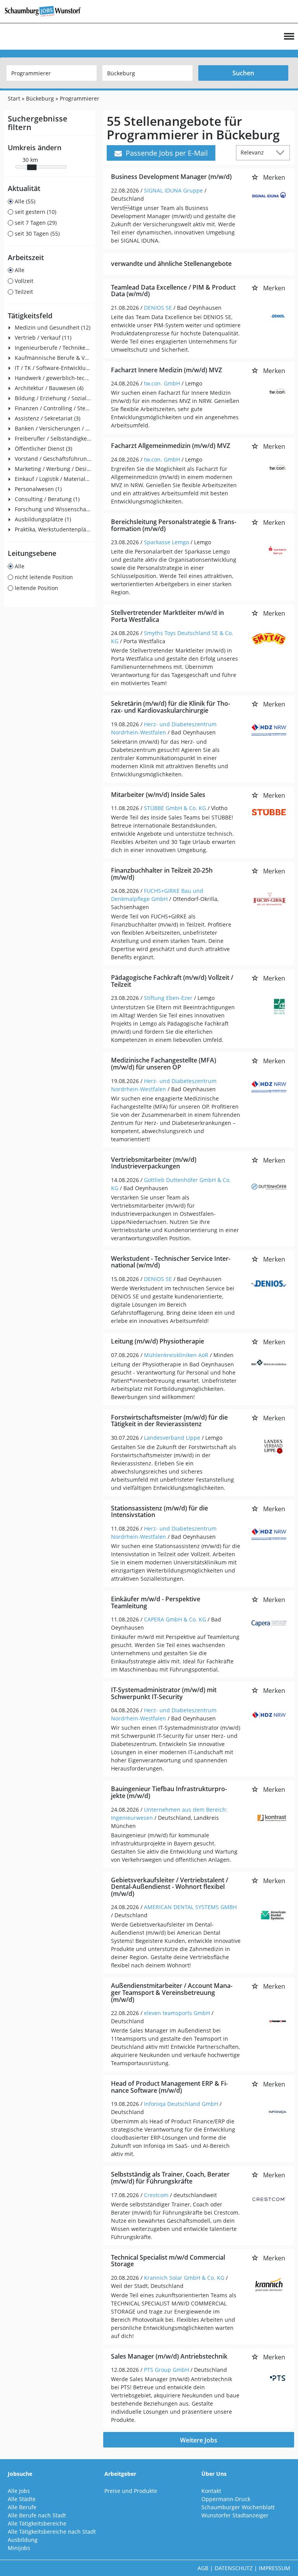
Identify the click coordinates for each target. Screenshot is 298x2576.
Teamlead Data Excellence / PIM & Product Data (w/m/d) (173, 291)
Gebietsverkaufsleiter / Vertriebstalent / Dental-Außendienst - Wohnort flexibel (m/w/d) (170, 1887)
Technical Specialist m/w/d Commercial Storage (168, 2261)
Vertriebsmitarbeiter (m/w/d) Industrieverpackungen (154, 1163)
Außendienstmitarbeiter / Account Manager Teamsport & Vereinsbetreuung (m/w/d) (172, 1992)
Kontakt (211, 2491)
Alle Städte (22, 2499)
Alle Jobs (19, 2491)
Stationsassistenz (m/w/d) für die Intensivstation (159, 1512)
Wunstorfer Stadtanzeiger (235, 2515)
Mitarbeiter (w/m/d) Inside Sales (158, 795)
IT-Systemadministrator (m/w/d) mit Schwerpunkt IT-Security (164, 1693)
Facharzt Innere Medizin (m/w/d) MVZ (166, 370)
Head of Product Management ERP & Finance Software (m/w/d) (169, 2087)
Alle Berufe (22, 2507)
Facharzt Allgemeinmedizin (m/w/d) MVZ (171, 446)
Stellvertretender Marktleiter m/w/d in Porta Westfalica (167, 616)
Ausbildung (23, 2540)
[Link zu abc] (46, 11)
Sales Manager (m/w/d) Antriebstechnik (169, 2356)
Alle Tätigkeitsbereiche (37, 2523)
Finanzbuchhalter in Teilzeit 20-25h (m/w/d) (162, 874)
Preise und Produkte (131, 2491)
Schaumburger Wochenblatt (238, 2507)
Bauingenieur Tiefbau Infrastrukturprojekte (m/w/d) (169, 1792)
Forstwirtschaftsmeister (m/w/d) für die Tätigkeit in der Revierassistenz (169, 1421)
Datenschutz (234, 2568)
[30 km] (32, 167)
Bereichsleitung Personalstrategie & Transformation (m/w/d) (174, 525)
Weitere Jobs (199, 2440)
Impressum (275, 2568)
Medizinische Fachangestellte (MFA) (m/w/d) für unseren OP (164, 1064)
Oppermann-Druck (226, 2499)
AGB (203, 2568)
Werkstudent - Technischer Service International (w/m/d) (171, 1262)
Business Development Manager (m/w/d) (171, 177)
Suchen (243, 73)
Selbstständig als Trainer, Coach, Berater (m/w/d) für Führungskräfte (170, 2178)
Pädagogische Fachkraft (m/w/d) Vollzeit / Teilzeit (172, 981)
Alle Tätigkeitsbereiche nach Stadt (52, 2532)
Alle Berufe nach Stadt (37, 2515)
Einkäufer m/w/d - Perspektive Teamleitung (156, 1602)
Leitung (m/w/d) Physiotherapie (158, 1341)
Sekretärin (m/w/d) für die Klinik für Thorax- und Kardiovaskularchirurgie (171, 707)
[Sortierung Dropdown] (282, 152)
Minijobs (19, 2548)
